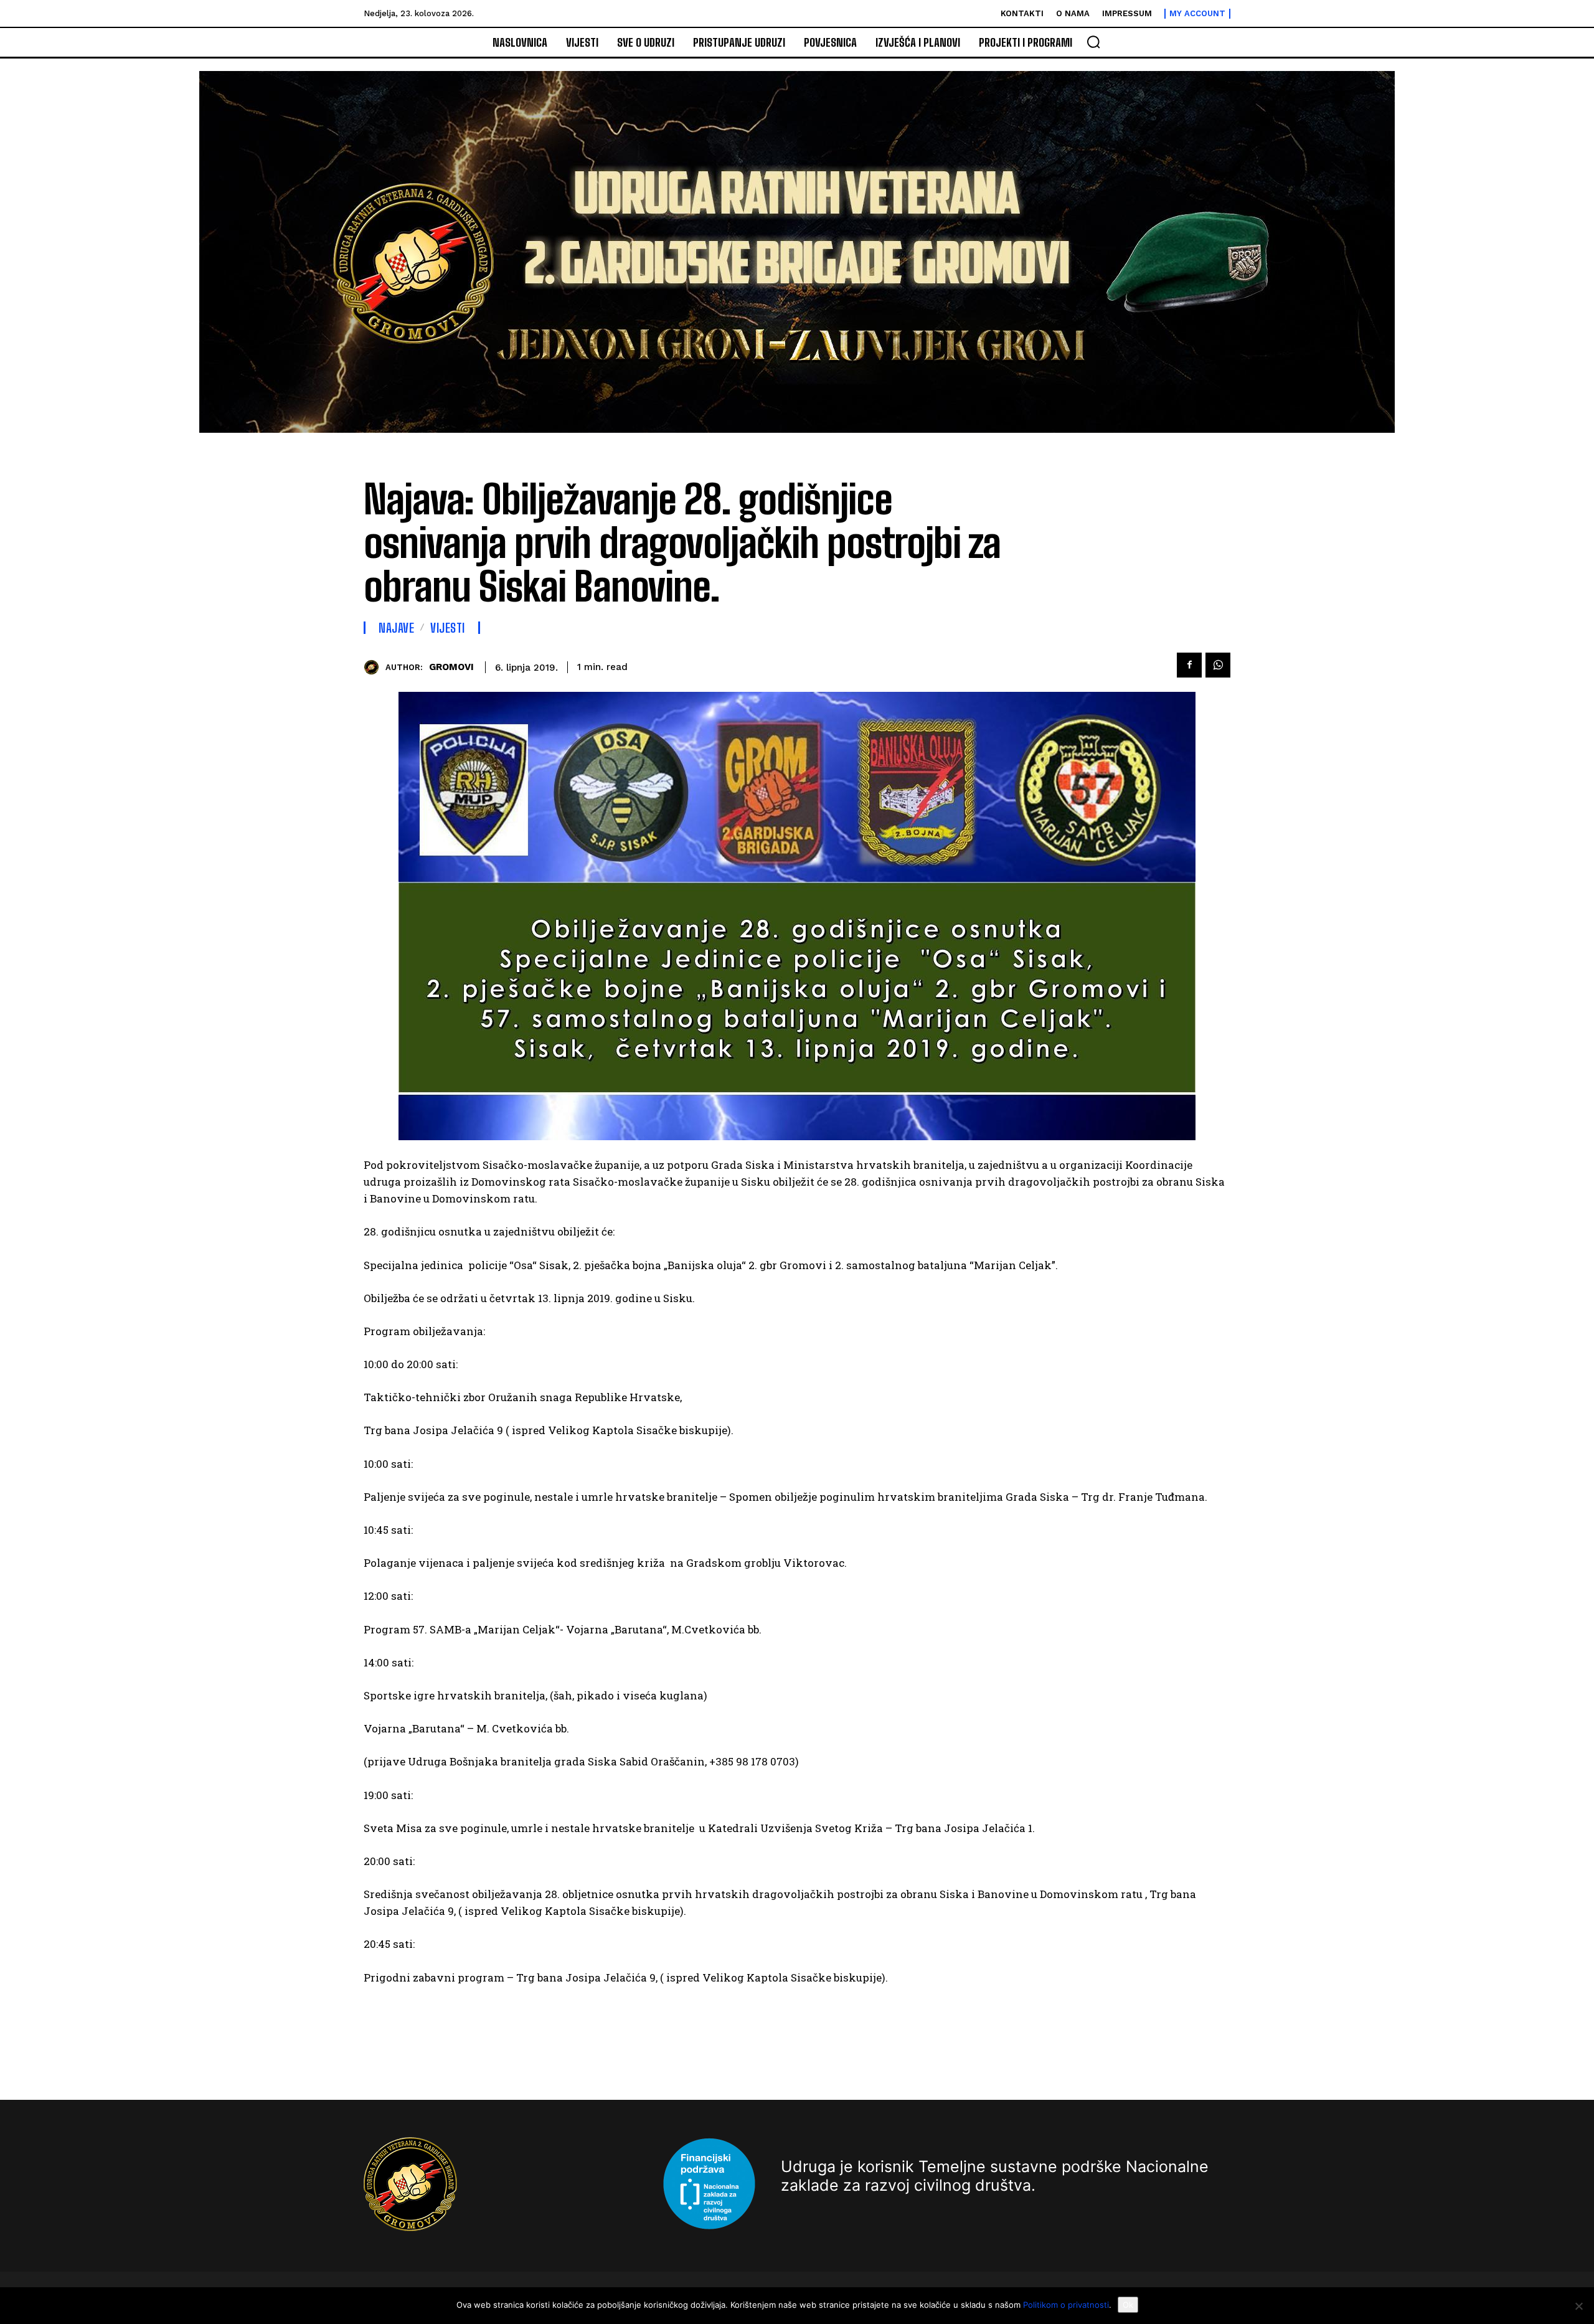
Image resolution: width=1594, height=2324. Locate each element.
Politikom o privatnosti (1066, 2305)
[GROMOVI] (375, 667)
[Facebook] (1189, 665)
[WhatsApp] (1218, 665)
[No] (1578, 2306)
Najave (396, 628)
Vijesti (448, 628)
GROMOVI (451, 667)
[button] (1093, 42)
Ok (1128, 2305)
